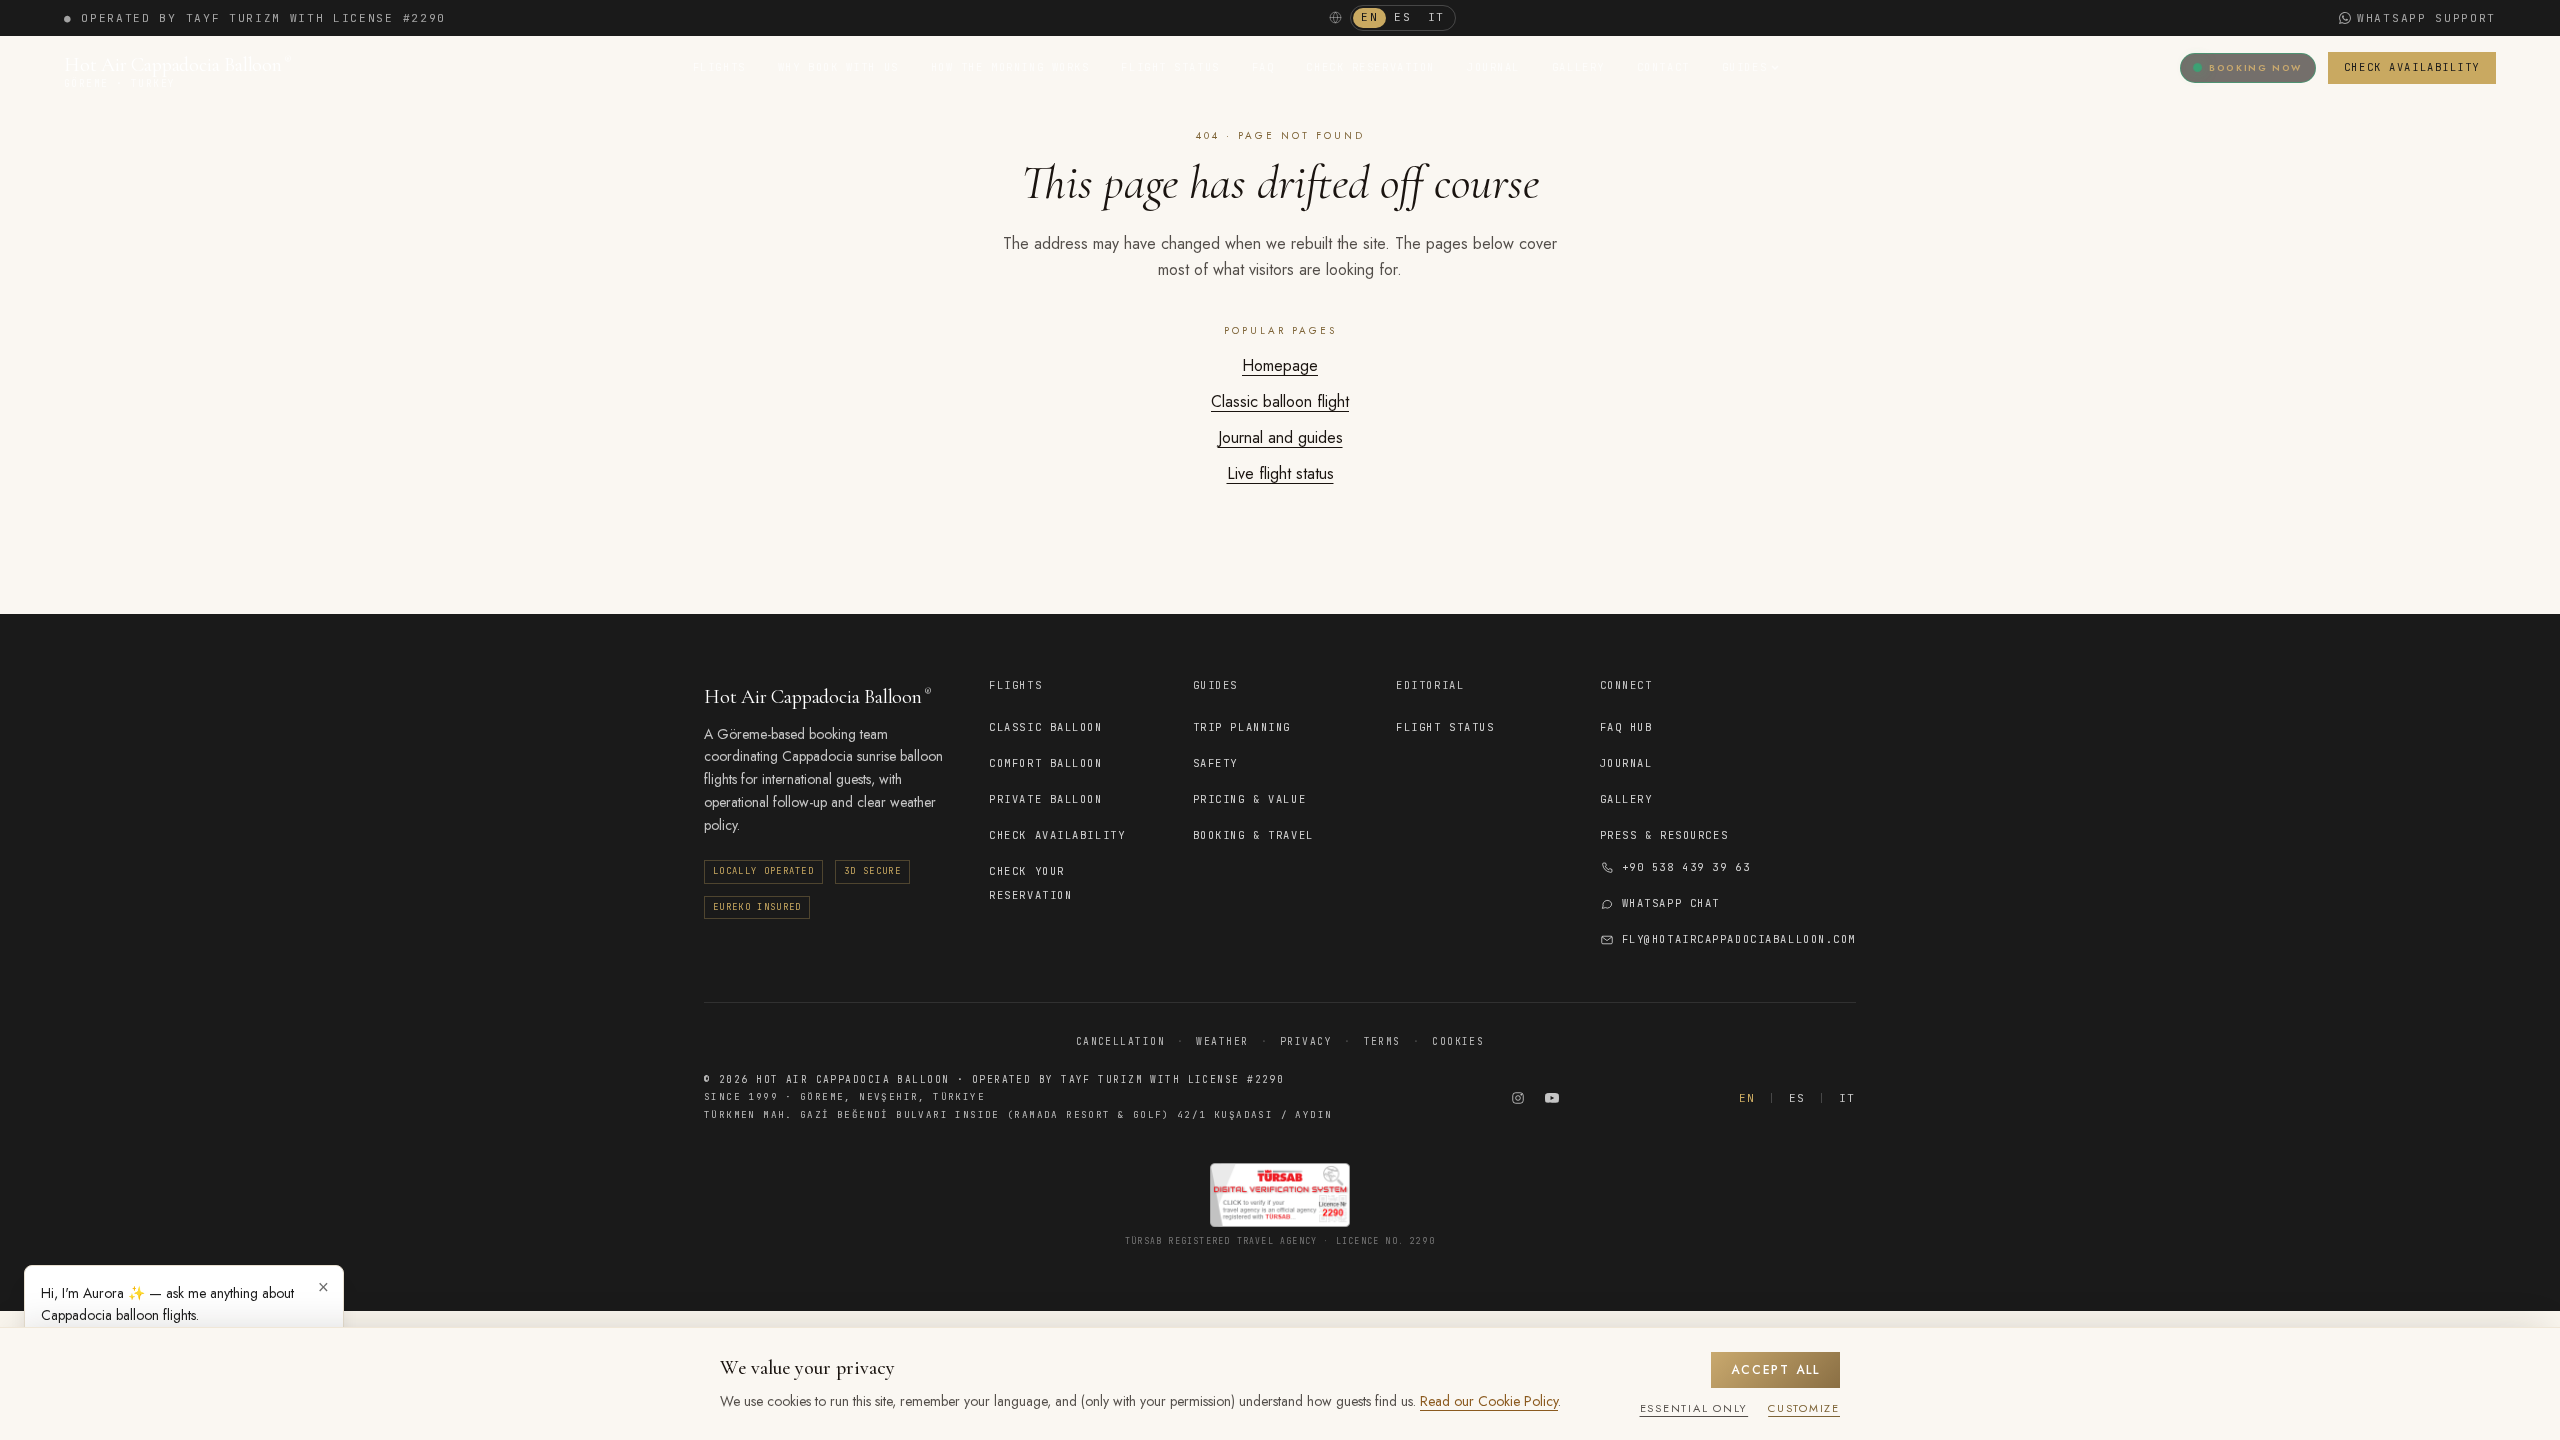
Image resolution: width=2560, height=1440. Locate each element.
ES (1402, 17)
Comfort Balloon (1045, 763)
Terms (1382, 1041)
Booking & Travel (1253, 835)
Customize (1804, 1408)
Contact (1663, 67)
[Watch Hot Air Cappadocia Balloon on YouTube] (1552, 1098)
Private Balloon (1045, 799)
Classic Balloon (1045, 727)
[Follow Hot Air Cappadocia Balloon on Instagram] (1518, 1098)
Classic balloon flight (1280, 401)
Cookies (1458, 1041)
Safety (1215, 763)
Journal (1493, 67)
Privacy (1306, 1041)
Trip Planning (1242, 727)
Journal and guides (1280, 437)
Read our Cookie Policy (1489, 1401)
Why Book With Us (838, 67)
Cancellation (1120, 1041)
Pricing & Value (1249, 799)
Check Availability (2412, 67)
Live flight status (1280, 473)
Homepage (1280, 365)
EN (1369, 17)
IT (1436, 17)
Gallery (1578, 67)
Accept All (1775, 1370)
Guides (1744, 67)
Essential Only (1694, 1408)
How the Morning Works (1010, 67)
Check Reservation (1370, 67)
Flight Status (1170, 67)
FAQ (1263, 67)
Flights (719, 67)
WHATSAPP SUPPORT (2426, 18)
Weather (1222, 1041)
